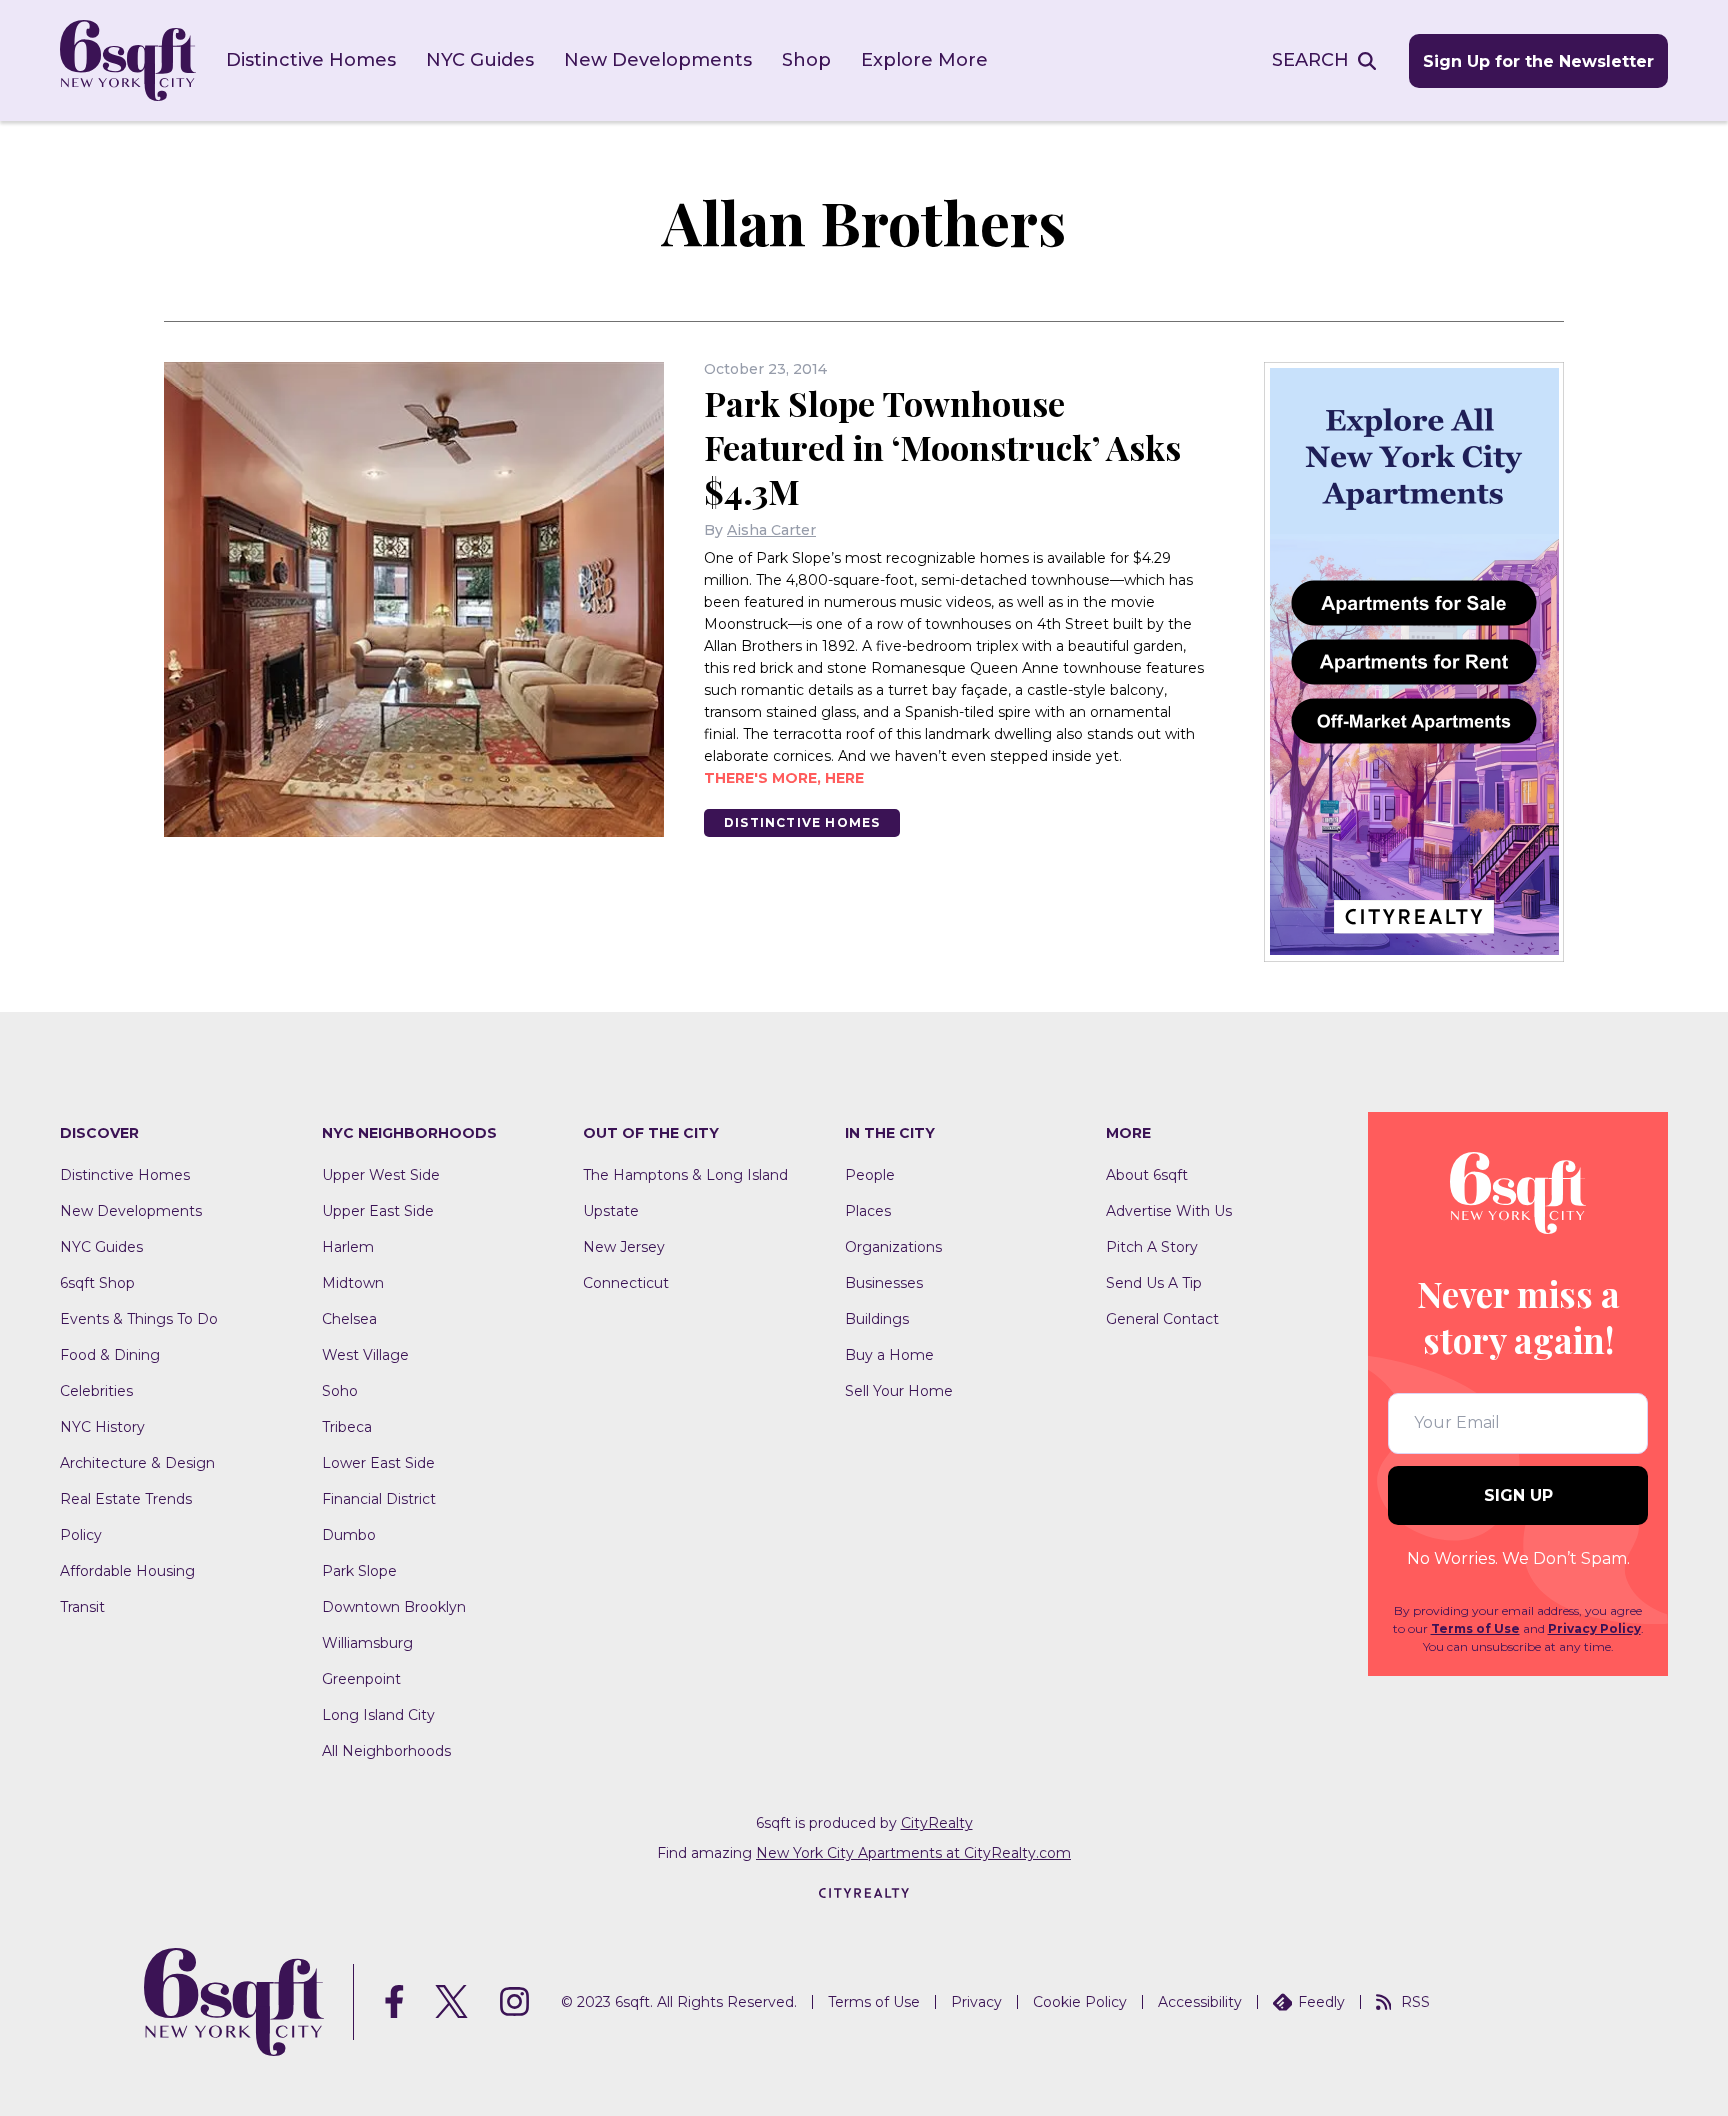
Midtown (353, 1283)
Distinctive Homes (311, 60)
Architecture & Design (137, 1463)
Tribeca (347, 1427)
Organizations (893, 1247)
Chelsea (349, 1319)
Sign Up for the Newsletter (1538, 61)
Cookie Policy (1080, 2002)
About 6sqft (1147, 1175)
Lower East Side (378, 1463)
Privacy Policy (1594, 1628)
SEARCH (1310, 60)
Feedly (1321, 2002)
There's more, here (784, 778)
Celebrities (96, 1391)
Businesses (884, 1283)
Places (868, 1211)
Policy (81, 1535)
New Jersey (624, 1247)
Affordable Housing (127, 1571)
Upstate (611, 1211)
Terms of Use (1475, 1628)
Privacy (976, 2002)
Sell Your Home (899, 1391)
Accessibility (1200, 2002)
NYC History (102, 1427)
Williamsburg (367, 1643)
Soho (340, 1391)
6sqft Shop (97, 1283)
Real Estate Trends (126, 1499)
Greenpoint (361, 1679)
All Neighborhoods (386, 1751)
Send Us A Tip (1154, 1283)
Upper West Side (381, 1175)
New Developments (658, 60)
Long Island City (378, 1715)
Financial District (379, 1499)
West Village (365, 1355)
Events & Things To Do (139, 1319)
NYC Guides (480, 60)
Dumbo (349, 1535)
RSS (1415, 2002)
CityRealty (937, 1823)
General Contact (1162, 1319)
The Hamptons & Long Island (685, 1175)
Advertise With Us (1169, 1211)
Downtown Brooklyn (394, 1607)
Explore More (924, 60)
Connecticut (626, 1283)
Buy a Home (889, 1355)
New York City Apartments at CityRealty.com (913, 1853)
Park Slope (359, 1571)
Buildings (877, 1319)
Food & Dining (110, 1355)
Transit (82, 1607)
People (870, 1175)
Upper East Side (378, 1211)
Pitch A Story (1152, 1247)
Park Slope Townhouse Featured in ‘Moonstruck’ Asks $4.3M (942, 447)
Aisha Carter (771, 530)
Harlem (348, 1247)
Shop (806, 60)
